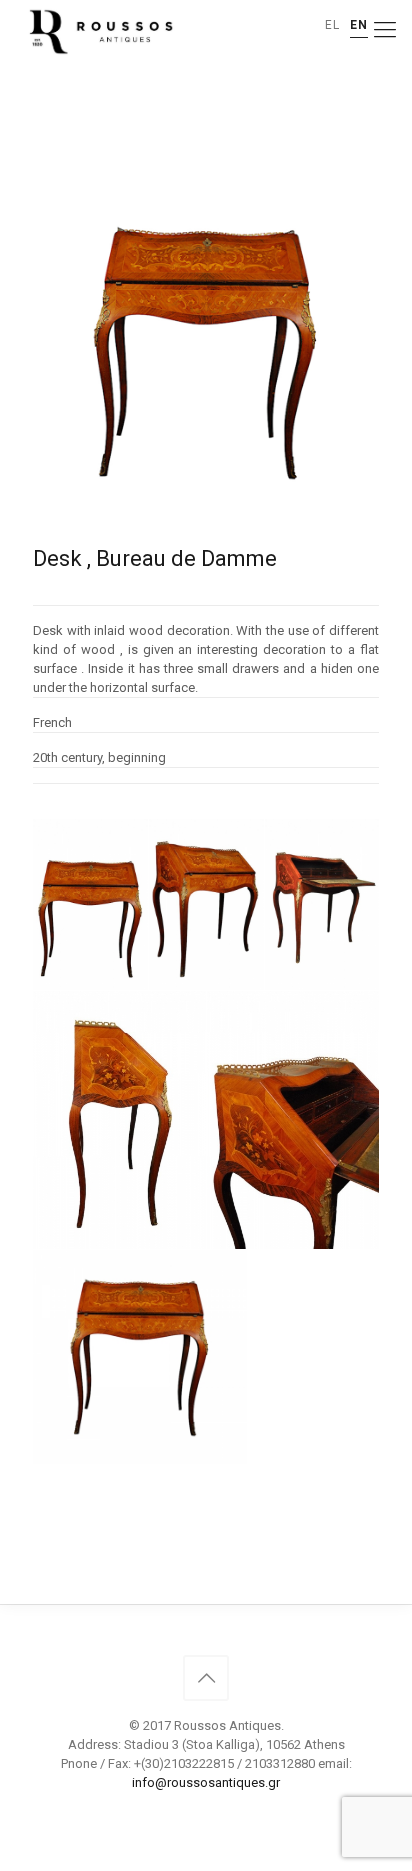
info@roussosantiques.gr (206, 1782)
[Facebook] (206, 1811)
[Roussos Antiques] (99, 30)
